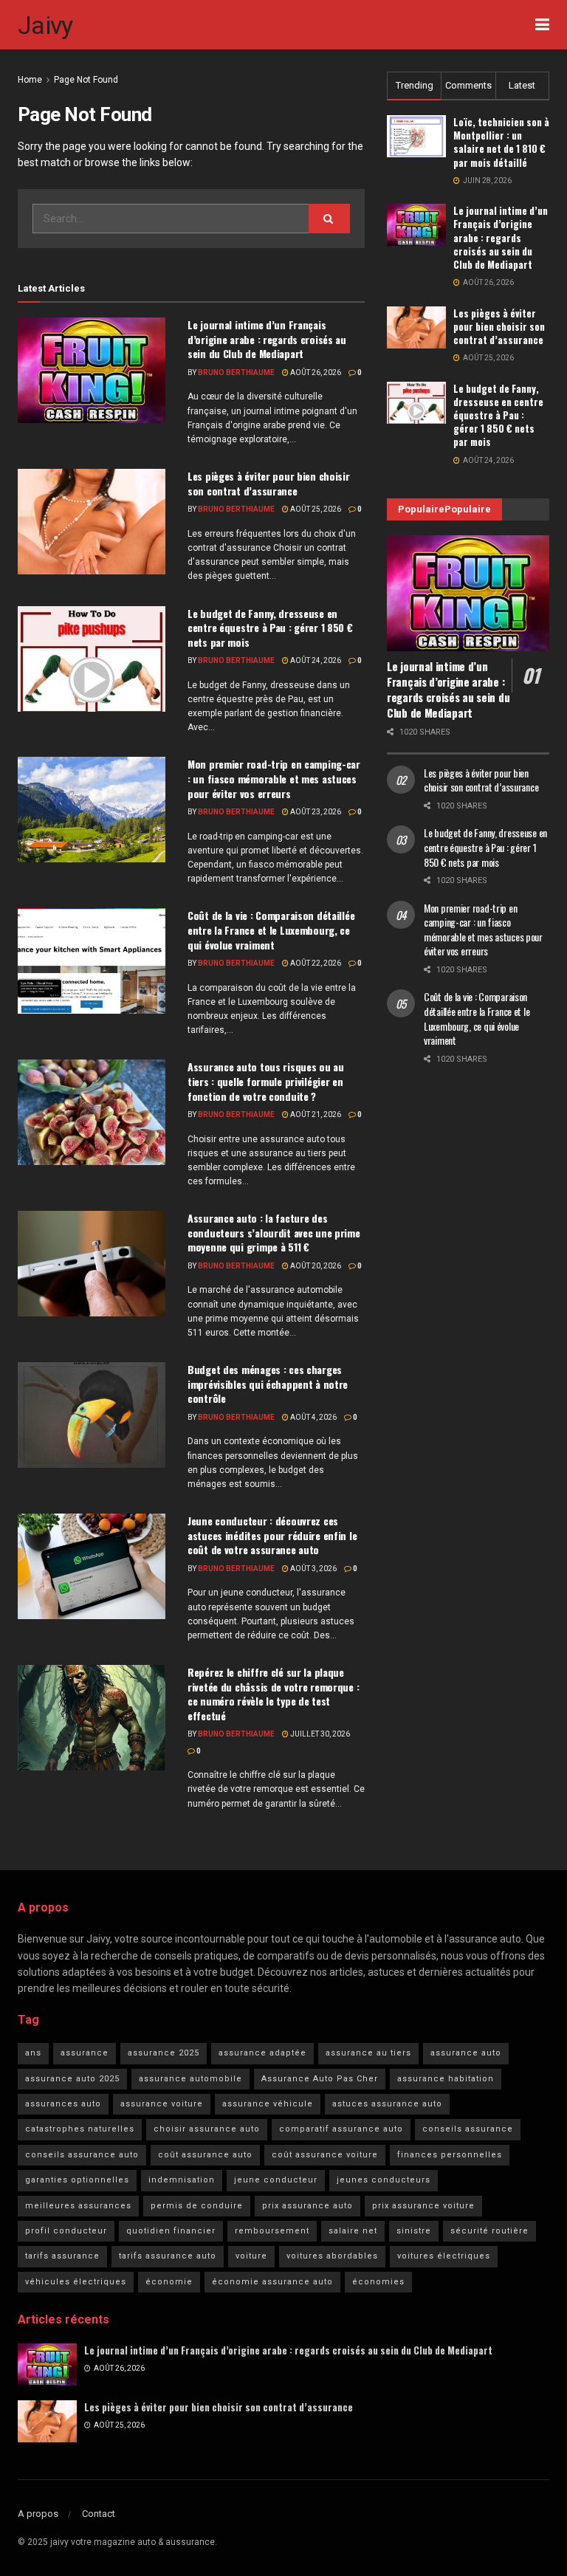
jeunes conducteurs (384, 2180)
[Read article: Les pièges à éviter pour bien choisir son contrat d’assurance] (92, 522)
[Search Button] (329, 219)
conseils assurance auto (82, 2155)
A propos (38, 2514)
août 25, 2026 (315, 509)
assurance (85, 2053)
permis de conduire (197, 2206)
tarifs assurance (62, 2256)
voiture (251, 2256)
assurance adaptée (262, 2053)
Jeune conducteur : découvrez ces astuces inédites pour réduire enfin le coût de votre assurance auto (272, 1535)
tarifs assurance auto (168, 2256)
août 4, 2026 (313, 1417)
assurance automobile (190, 2079)
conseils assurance (468, 2129)
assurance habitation (446, 2079)
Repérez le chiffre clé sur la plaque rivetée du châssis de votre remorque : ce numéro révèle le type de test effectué (273, 1694)
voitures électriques (444, 2256)
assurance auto (466, 2053)
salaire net (353, 2231)
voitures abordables (332, 2256)
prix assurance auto (307, 2206)
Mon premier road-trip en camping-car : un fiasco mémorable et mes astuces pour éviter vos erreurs (274, 778)
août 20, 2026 (315, 1266)
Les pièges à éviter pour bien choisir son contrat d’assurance (269, 483)
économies (378, 2282)
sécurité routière (489, 2231)
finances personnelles (450, 2155)
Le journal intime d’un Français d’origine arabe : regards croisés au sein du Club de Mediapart (267, 339)
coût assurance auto (205, 2155)
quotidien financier (171, 2231)
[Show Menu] (542, 25)
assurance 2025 (164, 2053)
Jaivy (45, 25)
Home (30, 80)
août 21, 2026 (315, 1114)
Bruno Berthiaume (236, 372)
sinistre (414, 2231)
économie (169, 2282)
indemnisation (182, 2180)
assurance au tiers (368, 2053)
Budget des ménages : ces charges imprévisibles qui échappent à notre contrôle (268, 1384)
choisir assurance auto (207, 2129)
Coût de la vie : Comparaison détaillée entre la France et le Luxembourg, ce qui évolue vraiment (271, 930)
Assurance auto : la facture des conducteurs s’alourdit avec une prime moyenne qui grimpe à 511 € (274, 1232)
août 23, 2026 (315, 812)
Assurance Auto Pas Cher (320, 2079)
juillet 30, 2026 (319, 1734)
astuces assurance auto (387, 2104)
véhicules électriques (76, 2282)
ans (33, 2053)
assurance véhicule (268, 2104)
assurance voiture (162, 2104)
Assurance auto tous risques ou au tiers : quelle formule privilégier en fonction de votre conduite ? (266, 1081)
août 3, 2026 (313, 1569)
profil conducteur (66, 2231)
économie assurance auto (272, 2282)
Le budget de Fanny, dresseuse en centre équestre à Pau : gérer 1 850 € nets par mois (270, 628)
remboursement (272, 2231)
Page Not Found (86, 80)
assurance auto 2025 (72, 2079)
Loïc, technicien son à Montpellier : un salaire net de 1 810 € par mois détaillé (501, 142)
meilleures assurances (78, 2206)
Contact (99, 2514)
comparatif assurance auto (341, 2129)
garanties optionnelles (77, 2180)
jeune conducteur (276, 2180)
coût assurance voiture (325, 2155)
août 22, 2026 (315, 963)
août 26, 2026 (315, 372)
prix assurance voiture (423, 2206)
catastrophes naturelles (80, 2129)
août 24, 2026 (315, 660)
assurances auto (63, 2104)
